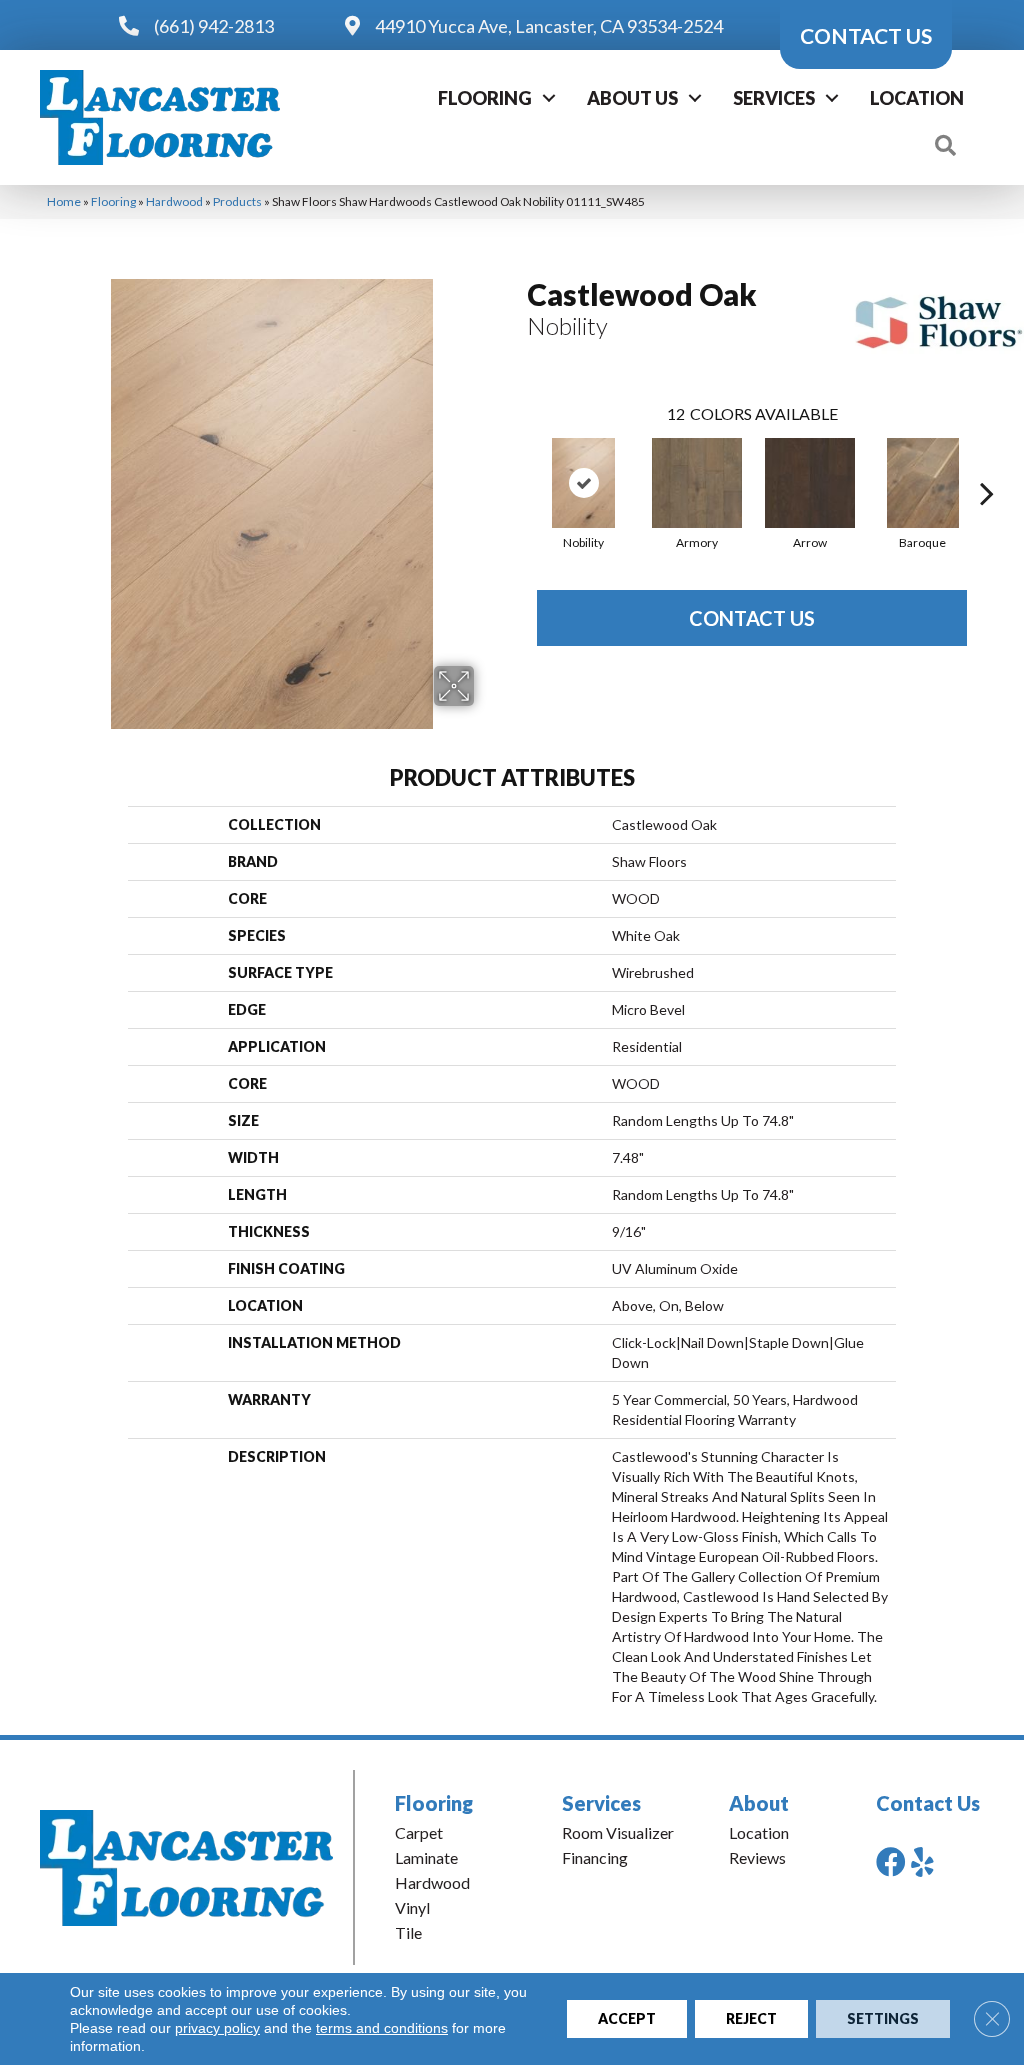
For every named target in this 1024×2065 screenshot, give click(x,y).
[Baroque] (923, 483)
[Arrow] (810, 483)
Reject (751, 2018)
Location (917, 98)
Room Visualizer (618, 1832)
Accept (627, 2018)
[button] (549, 98)
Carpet (419, 1832)
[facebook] (891, 1861)
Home (64, 201)
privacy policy (217, 2028)
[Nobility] (584, 483)
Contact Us (752, 618)
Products (237, 201)
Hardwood (174, 201)
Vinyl (412, 1907)
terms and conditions (382, 2028)
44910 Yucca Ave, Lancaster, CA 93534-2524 (549, 26)
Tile (408, 1932)
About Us (632, 98)
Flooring (485, 98)
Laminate (426, 1857)
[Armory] (697, 483)
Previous (517, 463)
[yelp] (922, 1861)
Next (987, 463)
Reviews (757, 1857)
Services (774, 98)
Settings (883, 2018)
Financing (595, 1857)
